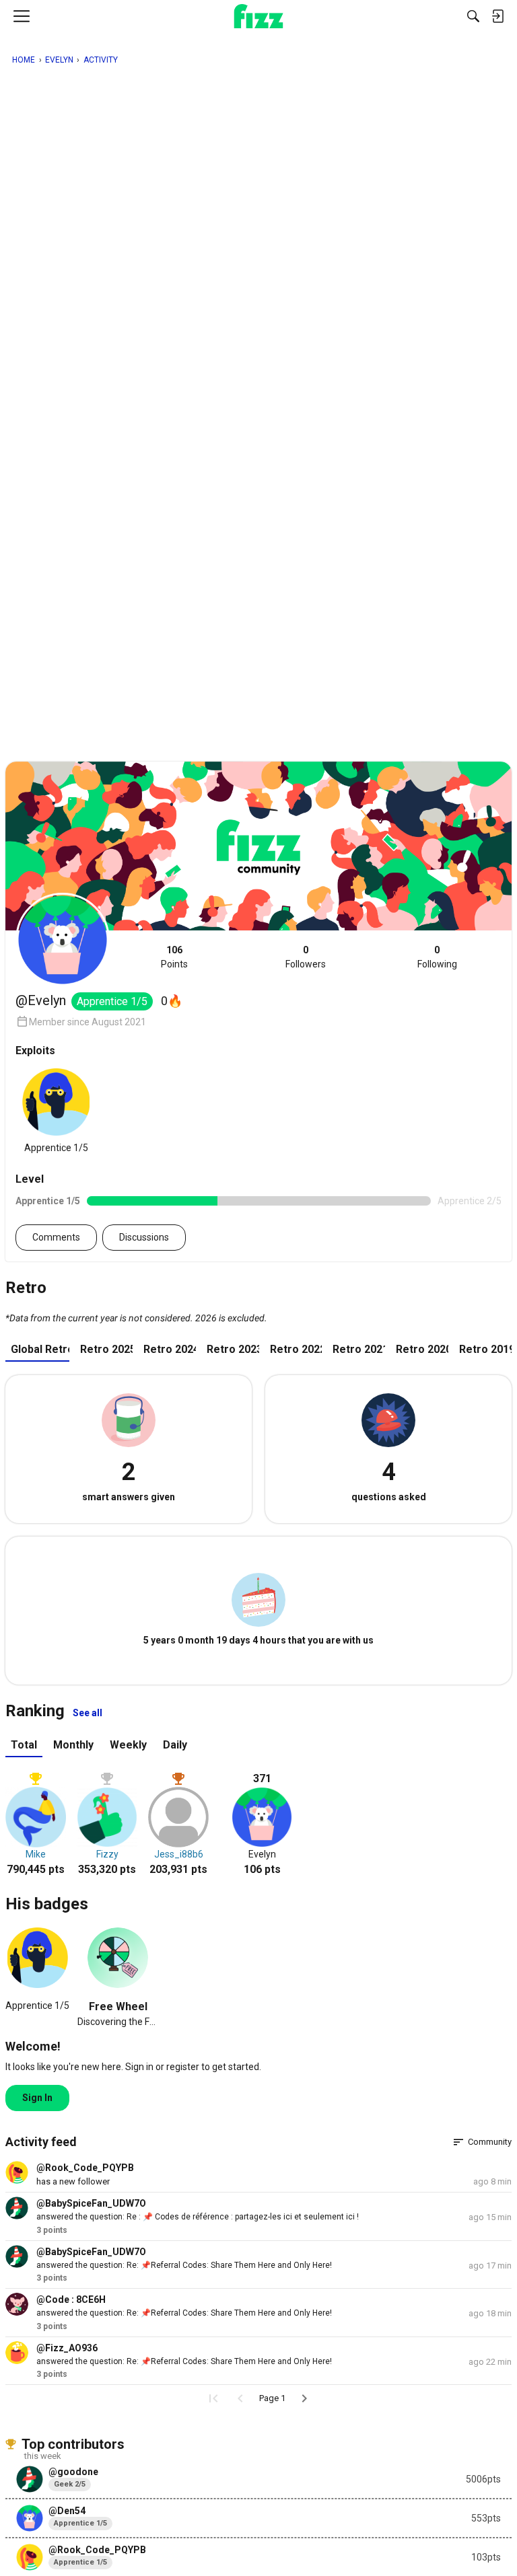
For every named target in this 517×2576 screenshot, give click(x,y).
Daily (175, 1745)
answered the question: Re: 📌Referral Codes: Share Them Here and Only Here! (184, 2265)
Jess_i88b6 (179, 1854)
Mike (36, 1854)
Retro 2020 (422, 1349)
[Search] (473, 16)
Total (24, 1745)
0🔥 (172, 1001)
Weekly (128, 1745)
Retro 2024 (170, 1349)
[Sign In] (497, 16)
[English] (259, 16)
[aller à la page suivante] (304, 2398)
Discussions (144, 1237)
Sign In (37, 2098)
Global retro (40, 1349)
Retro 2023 (233, 1349)
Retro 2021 (359, 1349)
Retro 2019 (485, 1349)
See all (88, 1713)
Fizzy (107, 1854)
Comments (56, 1237)
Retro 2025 (106, 1349)
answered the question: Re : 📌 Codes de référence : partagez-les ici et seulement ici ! (198, 2217)
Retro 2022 (296, 1349)
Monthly (73, 1745)
